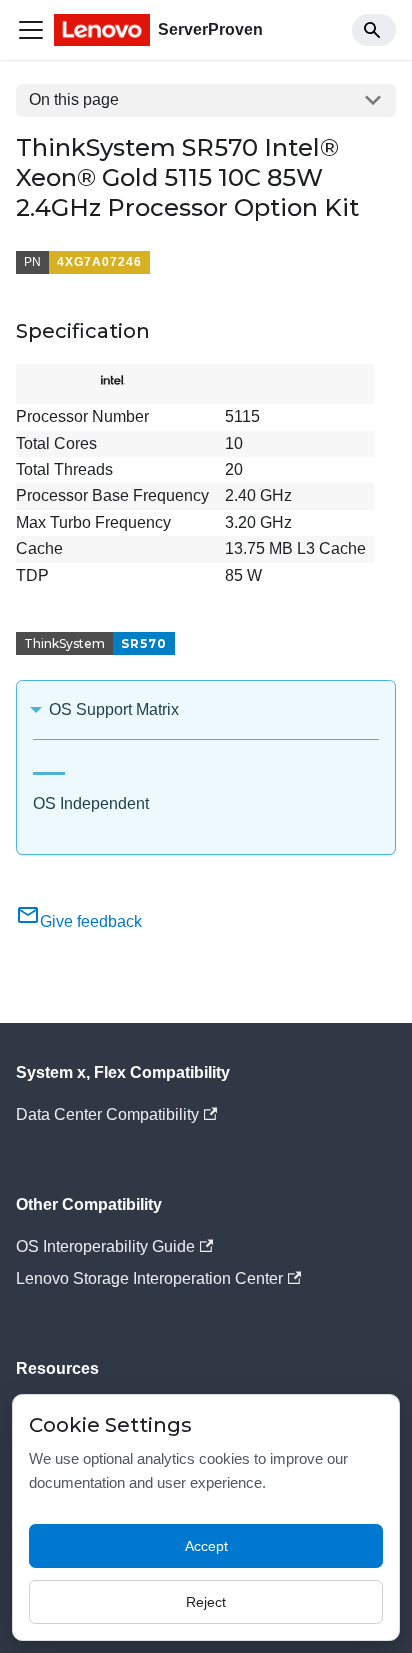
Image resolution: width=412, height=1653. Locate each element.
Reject (206, 1602)
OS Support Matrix (114, 709)
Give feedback (91, 921)
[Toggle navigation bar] (31, 30)
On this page (74, 99)
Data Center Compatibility (107, 1114)
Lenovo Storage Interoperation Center (149, 1278)
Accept (206, 1546)
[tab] (49, 765)
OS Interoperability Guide (105, 1246)
